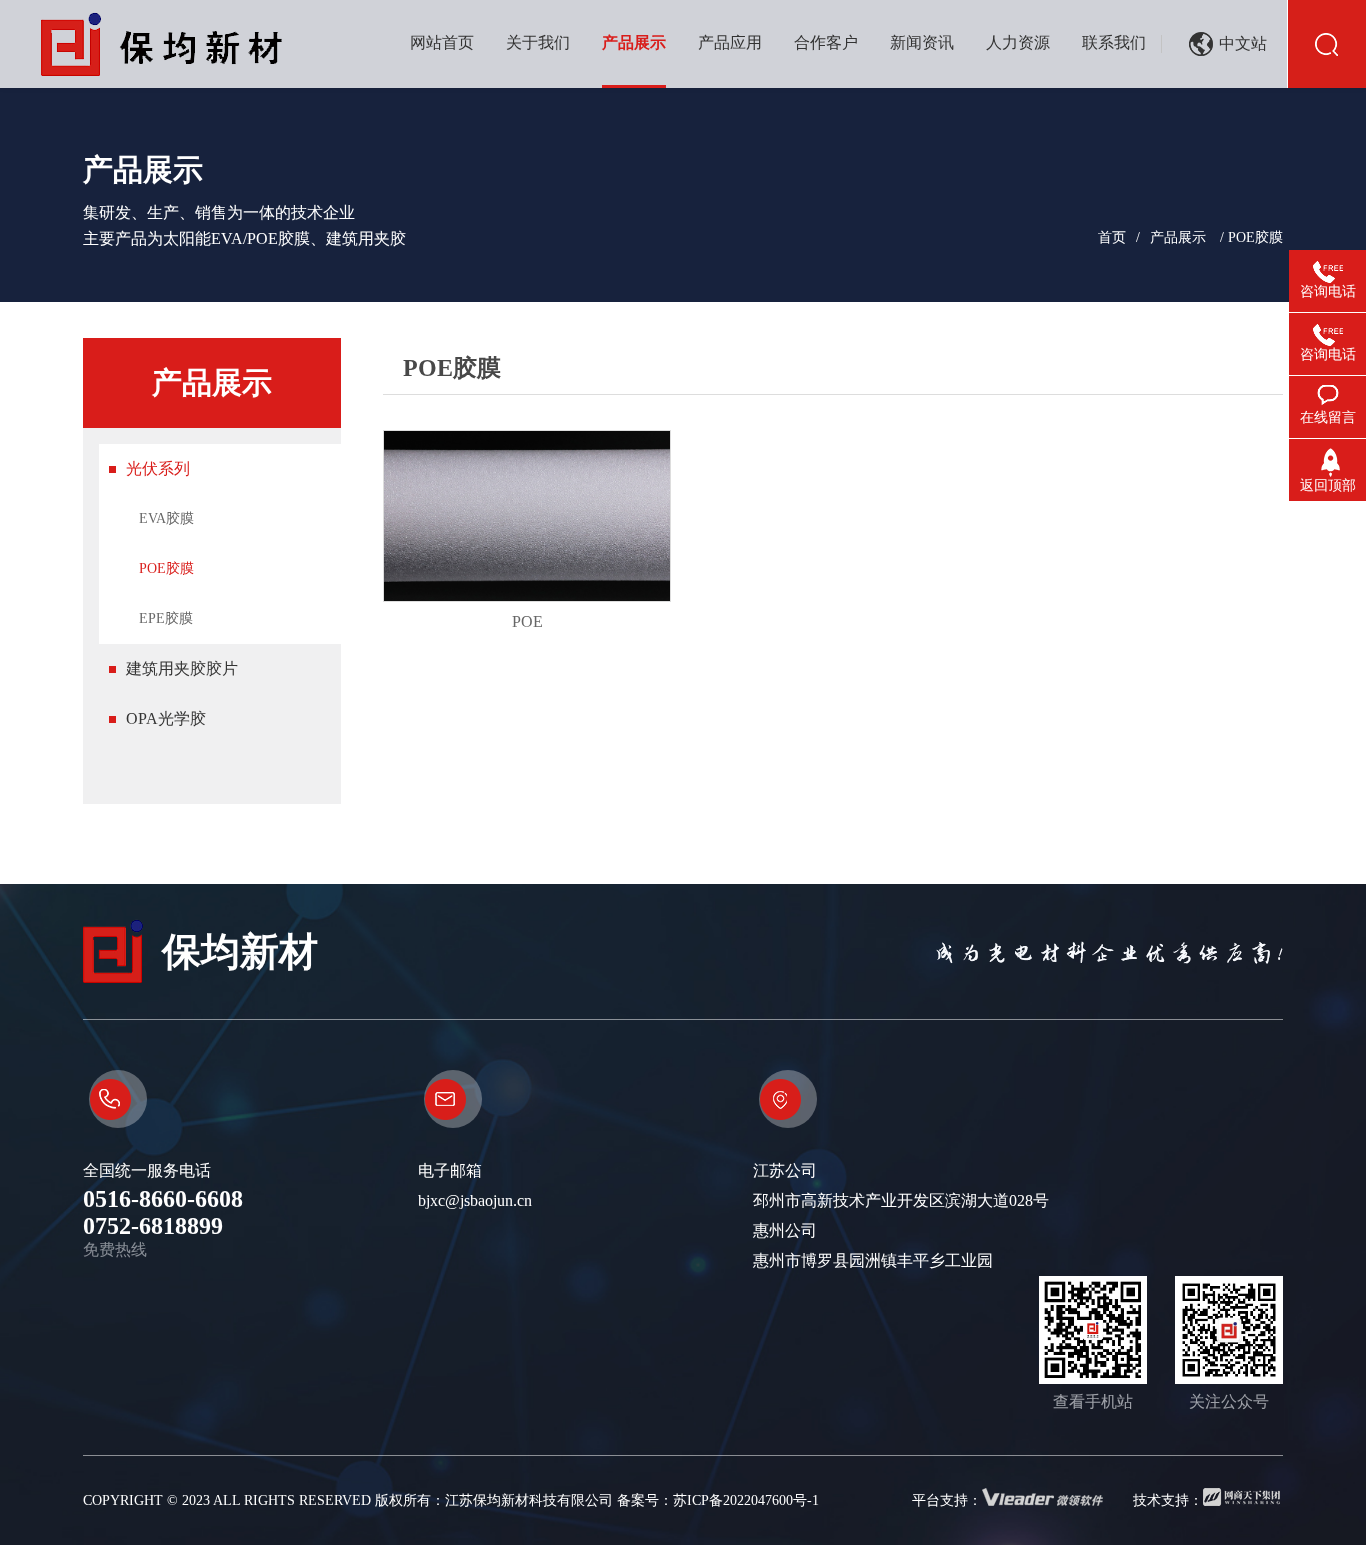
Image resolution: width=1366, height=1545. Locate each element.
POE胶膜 (166, 568)
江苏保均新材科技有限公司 (529, 1500)
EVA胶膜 (166, 518)
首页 (1112, 237)
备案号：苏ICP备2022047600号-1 (718, 1500)
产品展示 (1178, 237)
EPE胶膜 (166, 618)
